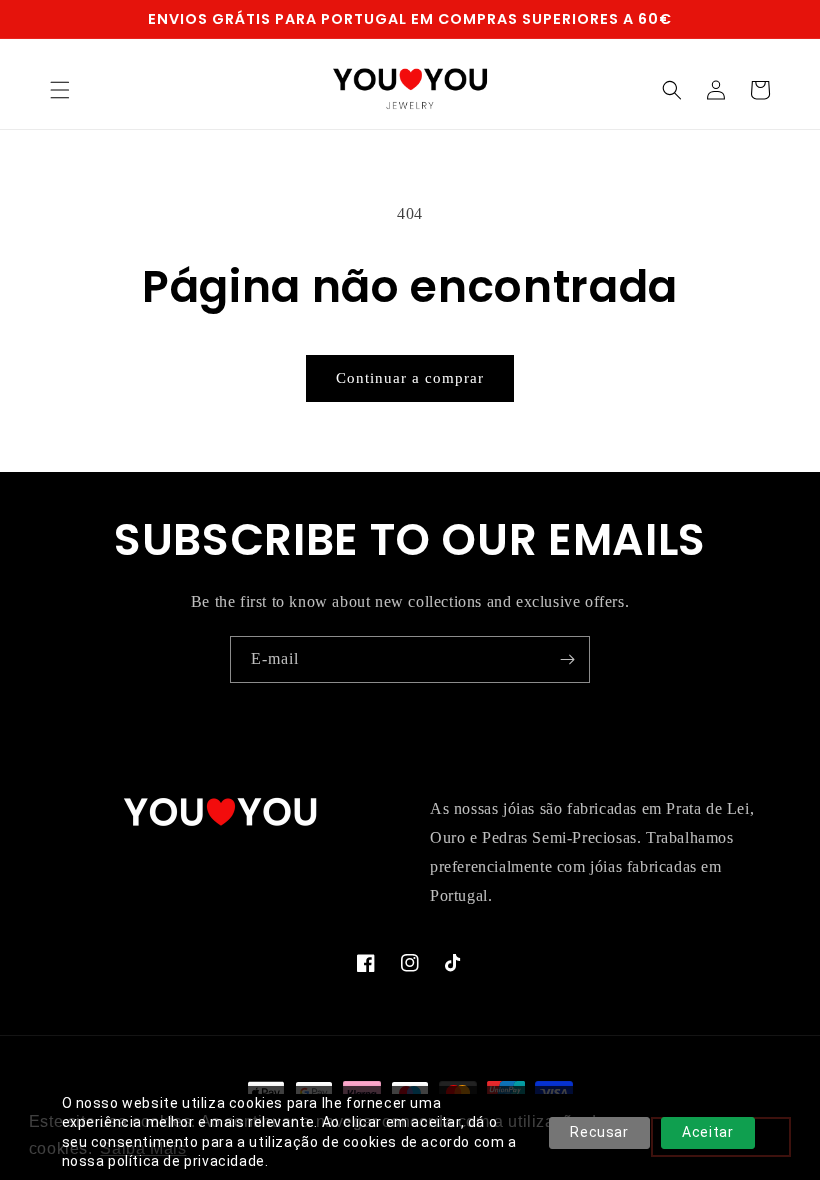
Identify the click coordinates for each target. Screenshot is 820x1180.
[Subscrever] (567, 659)
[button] (60, 90)
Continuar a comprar (410, 378)
